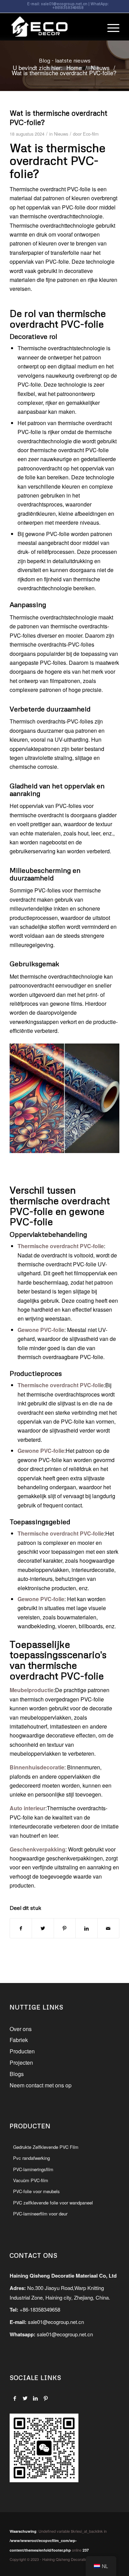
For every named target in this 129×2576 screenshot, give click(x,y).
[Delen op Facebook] (21, 1928)
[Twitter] (25, 2398)
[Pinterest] (46, 2398)
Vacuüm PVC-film (31, 2180)
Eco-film (91, 134)
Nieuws (61, 134)
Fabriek (19, 2040)
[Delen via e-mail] (108, 1928)
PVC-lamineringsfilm (33, 2169)
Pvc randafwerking (31, 2158)
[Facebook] (15, 2398)
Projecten (21, 2062)
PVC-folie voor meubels (36, 2191)
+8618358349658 (68, 7)
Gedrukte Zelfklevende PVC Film (46, 2147)
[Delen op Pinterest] (65, 1928)
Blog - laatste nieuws (65, 60)
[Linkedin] (35, 2398)
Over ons (21, 2029)
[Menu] (110, 27)
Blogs (17, 2074)
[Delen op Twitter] (43, 1928)
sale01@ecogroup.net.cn (64, 4)
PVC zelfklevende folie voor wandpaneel (53, 2203)
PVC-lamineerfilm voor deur (40, 2214)
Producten (22, 2051)
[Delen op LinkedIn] (86, 1928)
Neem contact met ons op (41, 2085)
